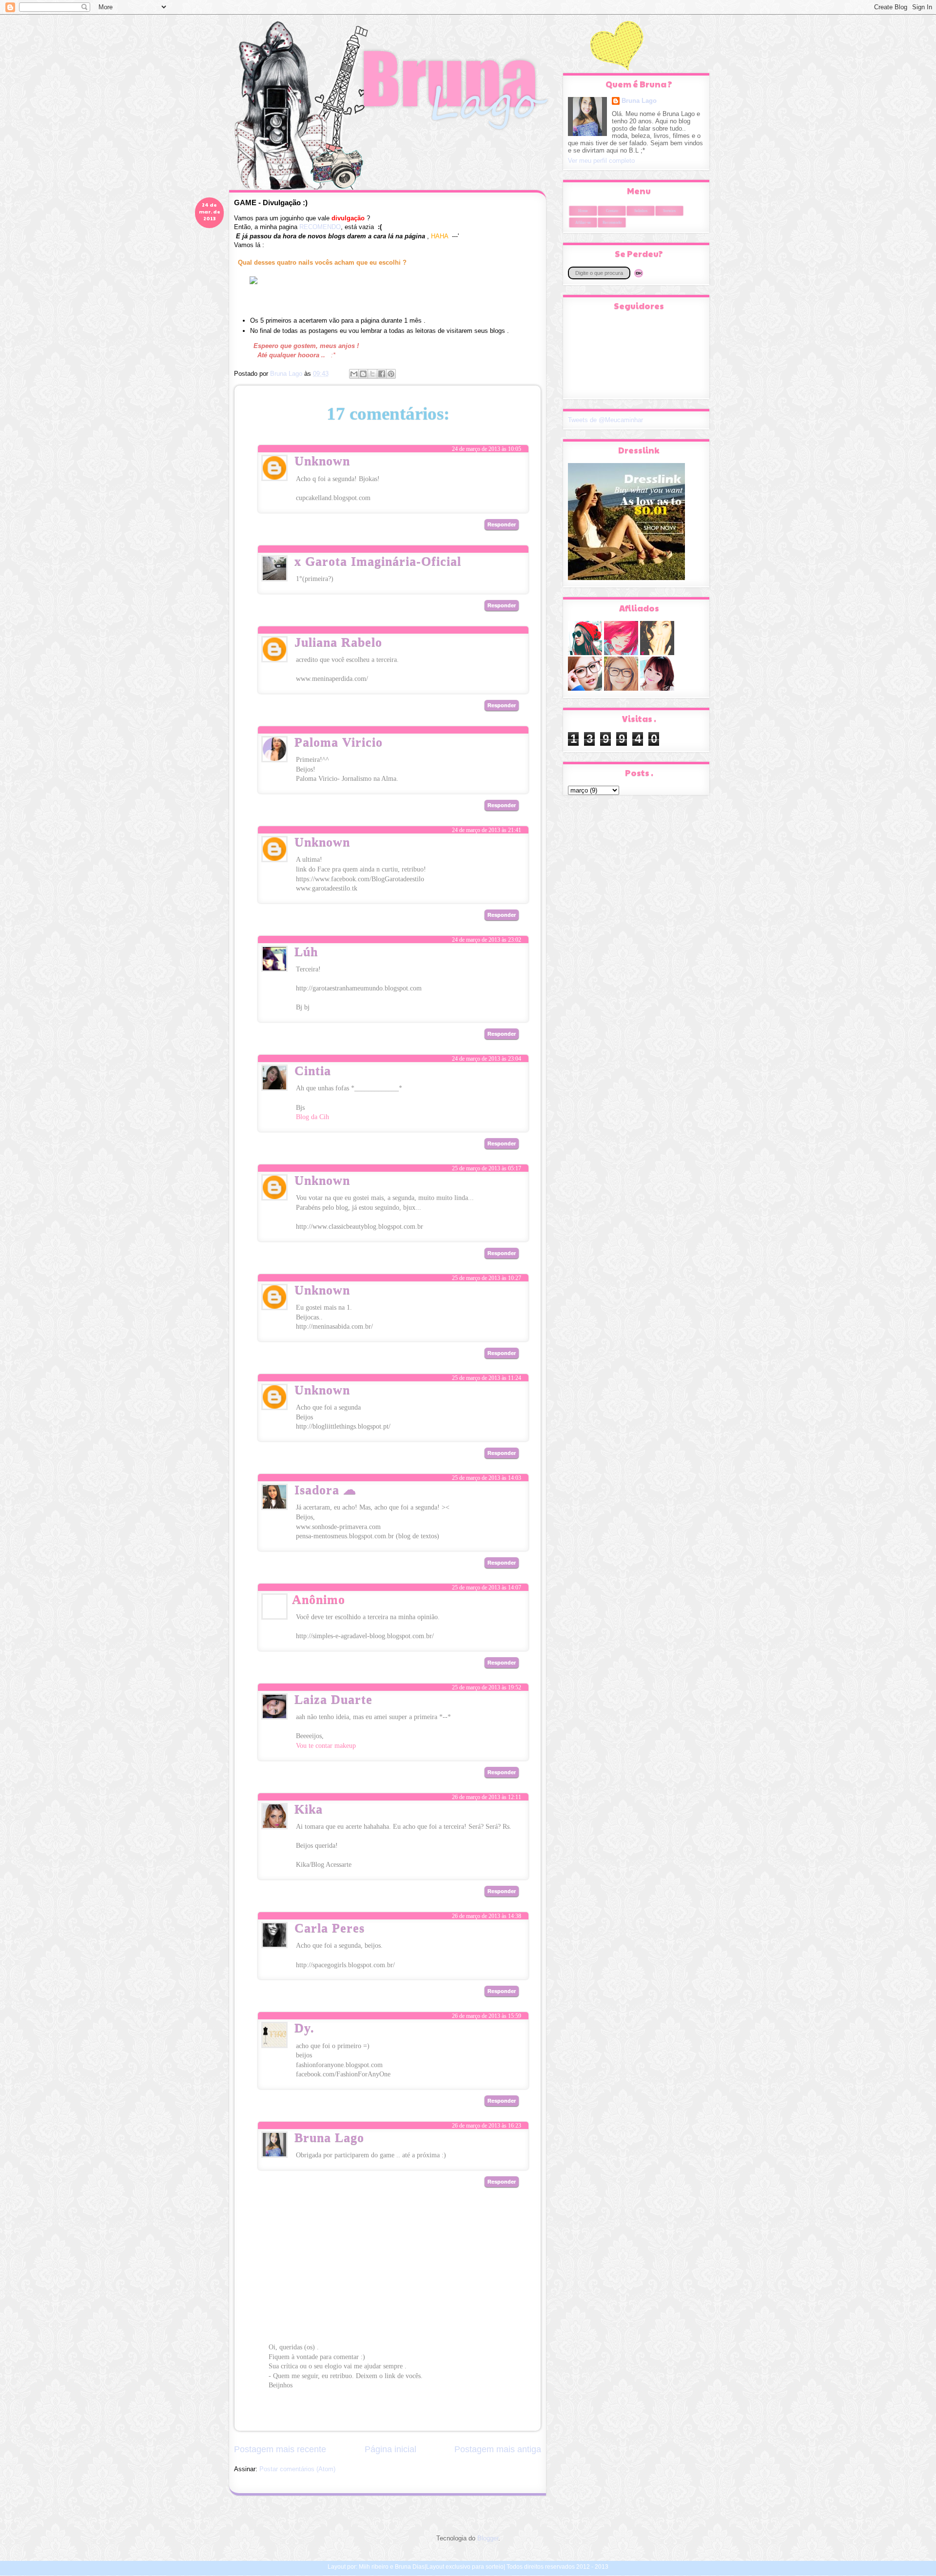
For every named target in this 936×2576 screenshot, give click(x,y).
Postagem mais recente (280, 2449)
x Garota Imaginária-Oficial (378, 561)
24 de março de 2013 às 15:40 (487, 648)
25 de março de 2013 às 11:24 (487, 1378)
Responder (502, 524)
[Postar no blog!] (363, 374)
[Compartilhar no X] (372, 374)
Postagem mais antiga (498, 2449)
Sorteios (669, 211)
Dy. (304, 2028)
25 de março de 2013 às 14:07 (487, 1588)
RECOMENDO (320, 227)
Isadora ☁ (325, 1490)
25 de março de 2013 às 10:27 (487, 1278)
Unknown (322, 461)
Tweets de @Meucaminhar (605, 420)
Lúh (306, 952)
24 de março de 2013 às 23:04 (487, 1059)
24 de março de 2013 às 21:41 (487, 830)
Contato (612, 211)
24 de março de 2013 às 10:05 (487, 449)
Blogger (488, 2538)
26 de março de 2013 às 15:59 (487, 2016)
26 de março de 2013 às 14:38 (487, 1916)
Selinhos (641, 211)
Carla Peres (330, 1928)
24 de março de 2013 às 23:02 (487, 940)
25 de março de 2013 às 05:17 (487, 1168)
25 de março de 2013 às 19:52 (487, 1687)
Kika (309, 1809)
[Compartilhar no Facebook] (382, 374)
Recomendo (612, 223)
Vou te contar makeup (326, 1746)
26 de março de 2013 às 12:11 (487, 1797)
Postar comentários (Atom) (297, 2469)
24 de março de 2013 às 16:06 (487, 748)
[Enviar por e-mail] (354, 374)
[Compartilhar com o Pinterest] (391, 374)
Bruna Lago (329, 2138)
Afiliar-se (583, 223)
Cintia (313, 1071)
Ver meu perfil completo (601, 161)
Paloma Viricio (339, 742)
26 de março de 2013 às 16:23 (487, 2126)
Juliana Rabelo (338, 642)
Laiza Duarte (333, 1699)
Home (583, 211)
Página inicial (390, 2449)
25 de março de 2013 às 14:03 (487, 1478)
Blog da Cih (312, 1117)
